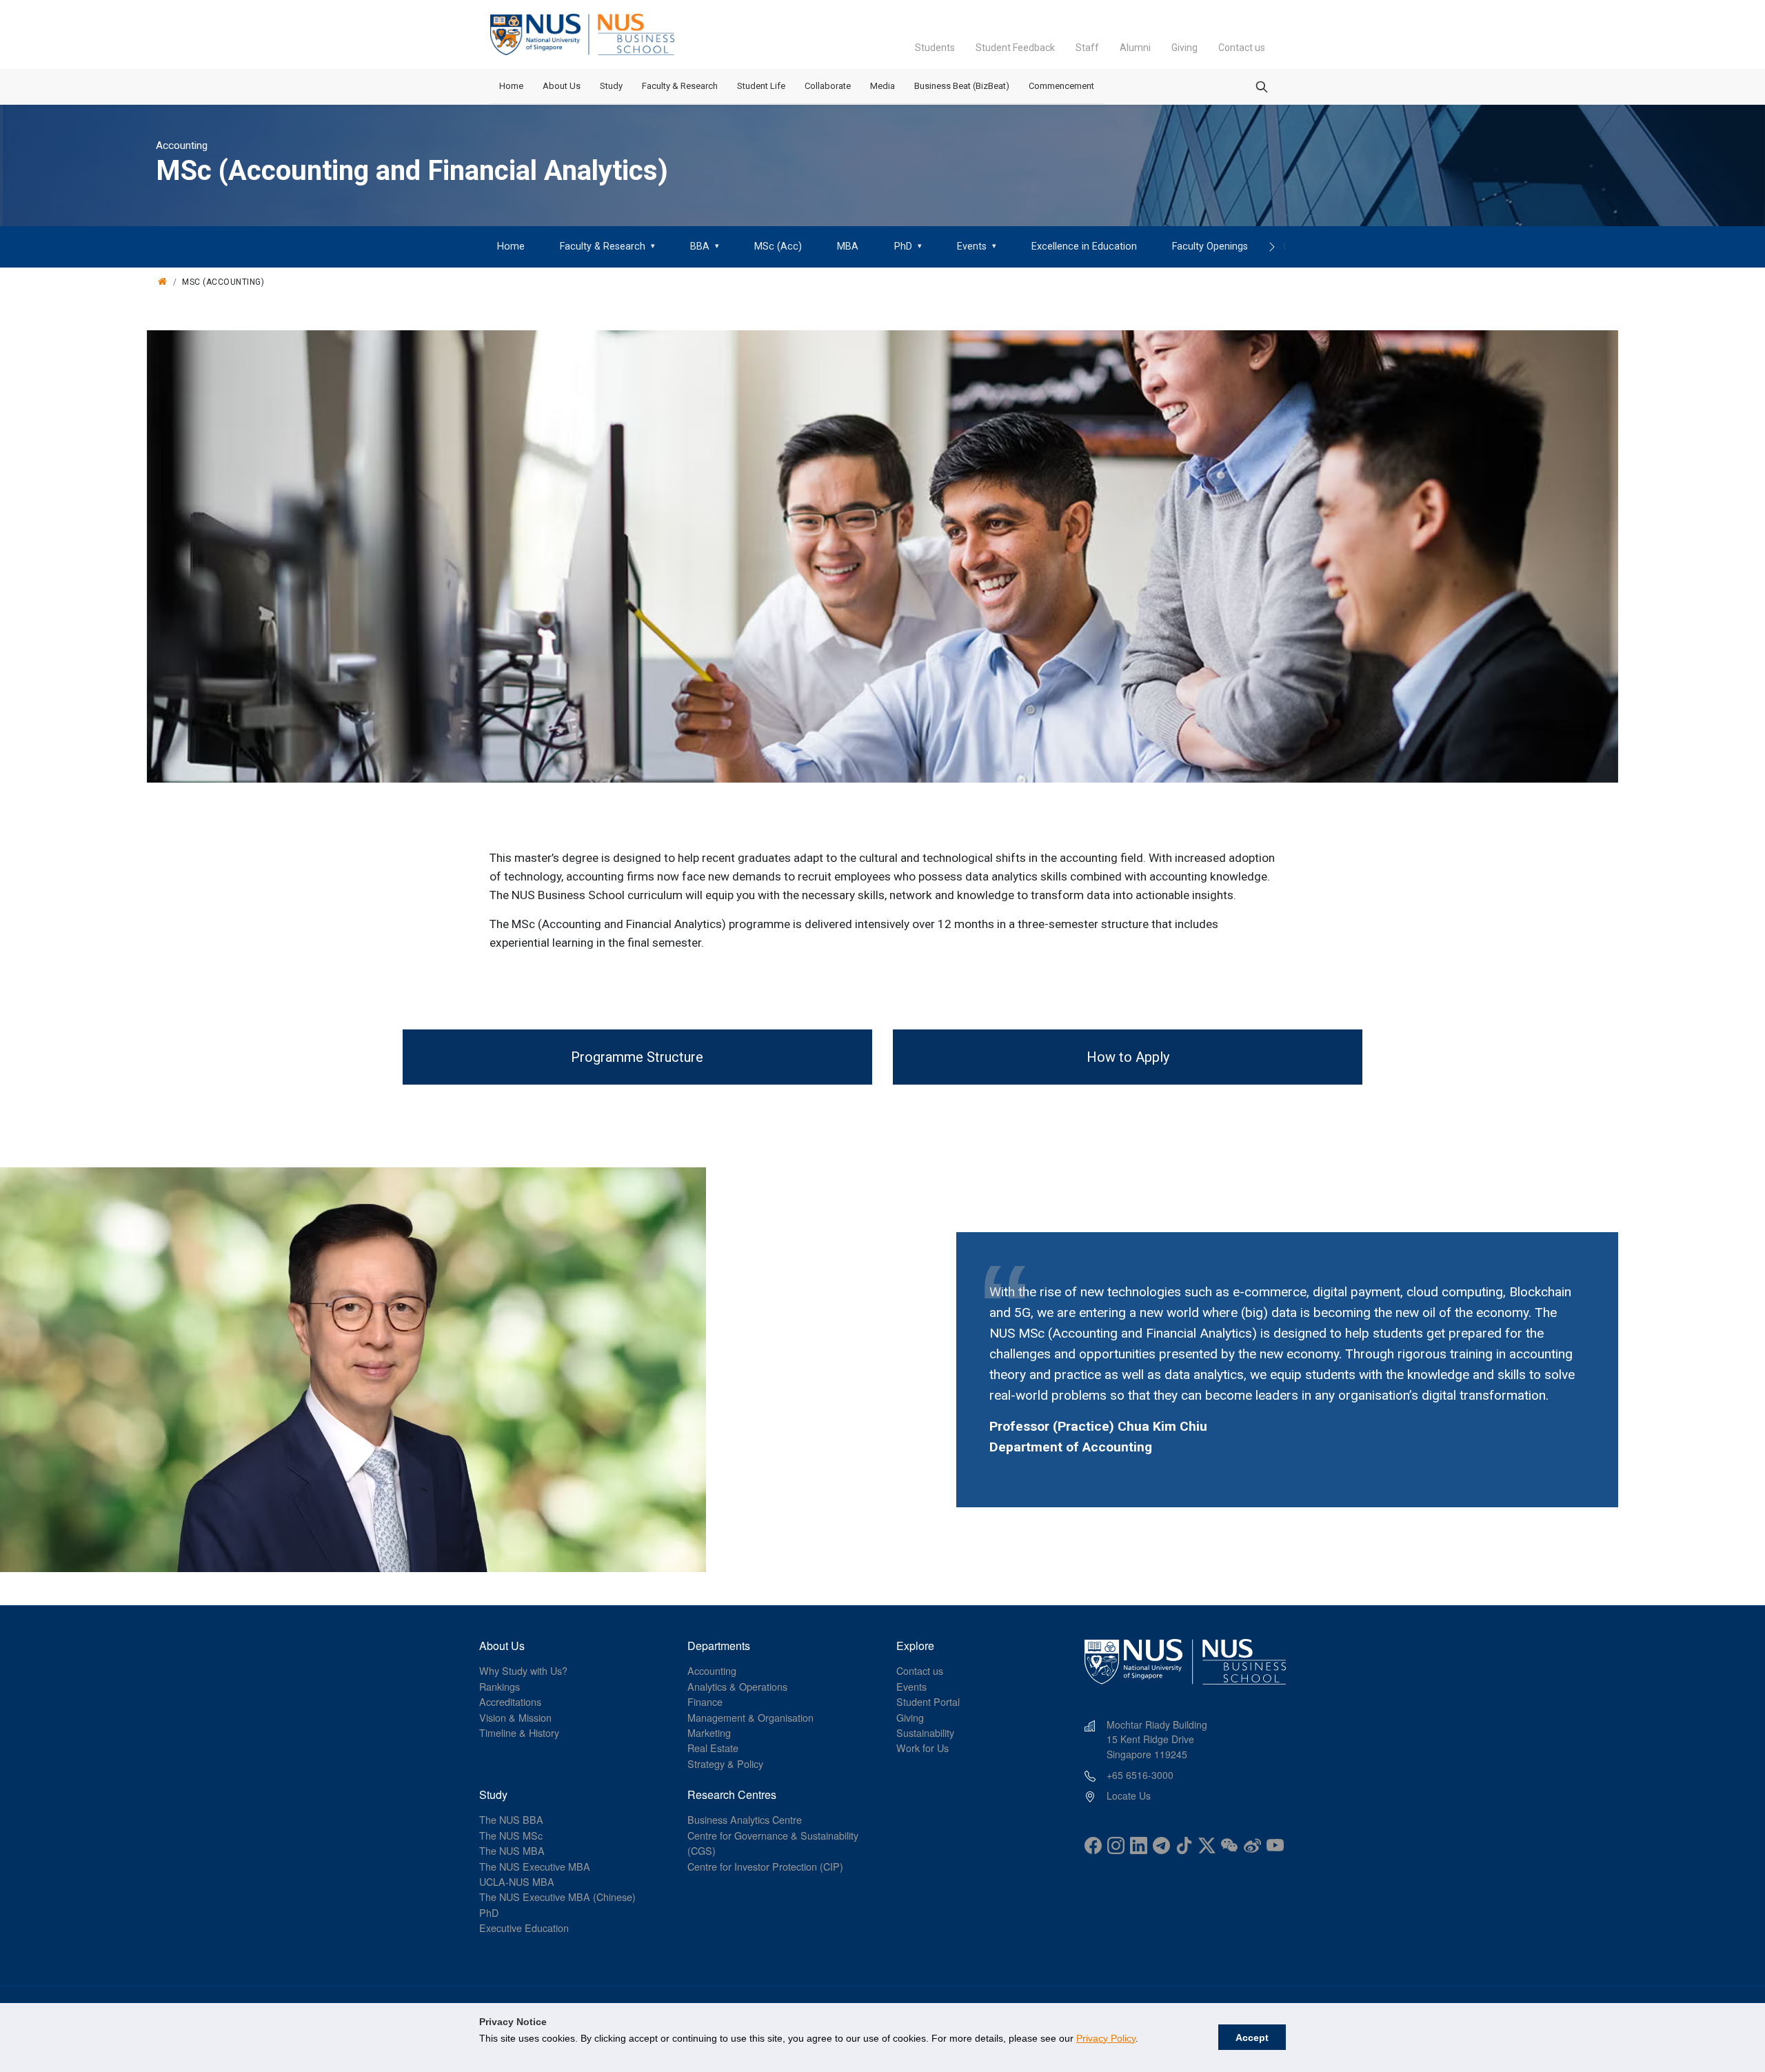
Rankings (500, 1686)
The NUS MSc (511, 1835)
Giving (1184, 48)
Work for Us (922, 1748)
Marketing (709, 1732)
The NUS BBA (511, 1819)
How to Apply (1128, 1057)
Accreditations (510, 1701)
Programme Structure (637, 1057)
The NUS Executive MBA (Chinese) (557, 1897)
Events (911, 1686)
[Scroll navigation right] (1272, 247)
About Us (562, 86)
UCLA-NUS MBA (517, 1881)
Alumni (1135, 48)
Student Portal (928, 1701)
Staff (1087, 48)
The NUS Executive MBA (535, 1866)
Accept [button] (1252, 2038)
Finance (705, 1701)
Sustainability (925, 1732)
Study (611, 86)
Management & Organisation (750, 1717)
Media (882, 86)
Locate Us (1129, 1796)
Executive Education (524, 1928)
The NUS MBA (512, 1850)
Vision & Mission (515, 1717)
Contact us (1242, 48)
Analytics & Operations (737, 1686)
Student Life (761, 86)
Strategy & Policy (725, 1763)
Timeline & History (519, 1732)
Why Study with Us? (523, 1670)
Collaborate (828, 86)
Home (511, 86)
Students (935, 48)
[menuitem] (511, 247)
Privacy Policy (1106, 2038)
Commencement (1061, 86)
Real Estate (713, 1748)
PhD (489, 1912)
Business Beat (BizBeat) (962, 86)
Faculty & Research (680, 86)
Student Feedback (1015, 48)
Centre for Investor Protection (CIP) (765, 1866)
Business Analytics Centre (745, 1819)
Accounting (712, 1670)
